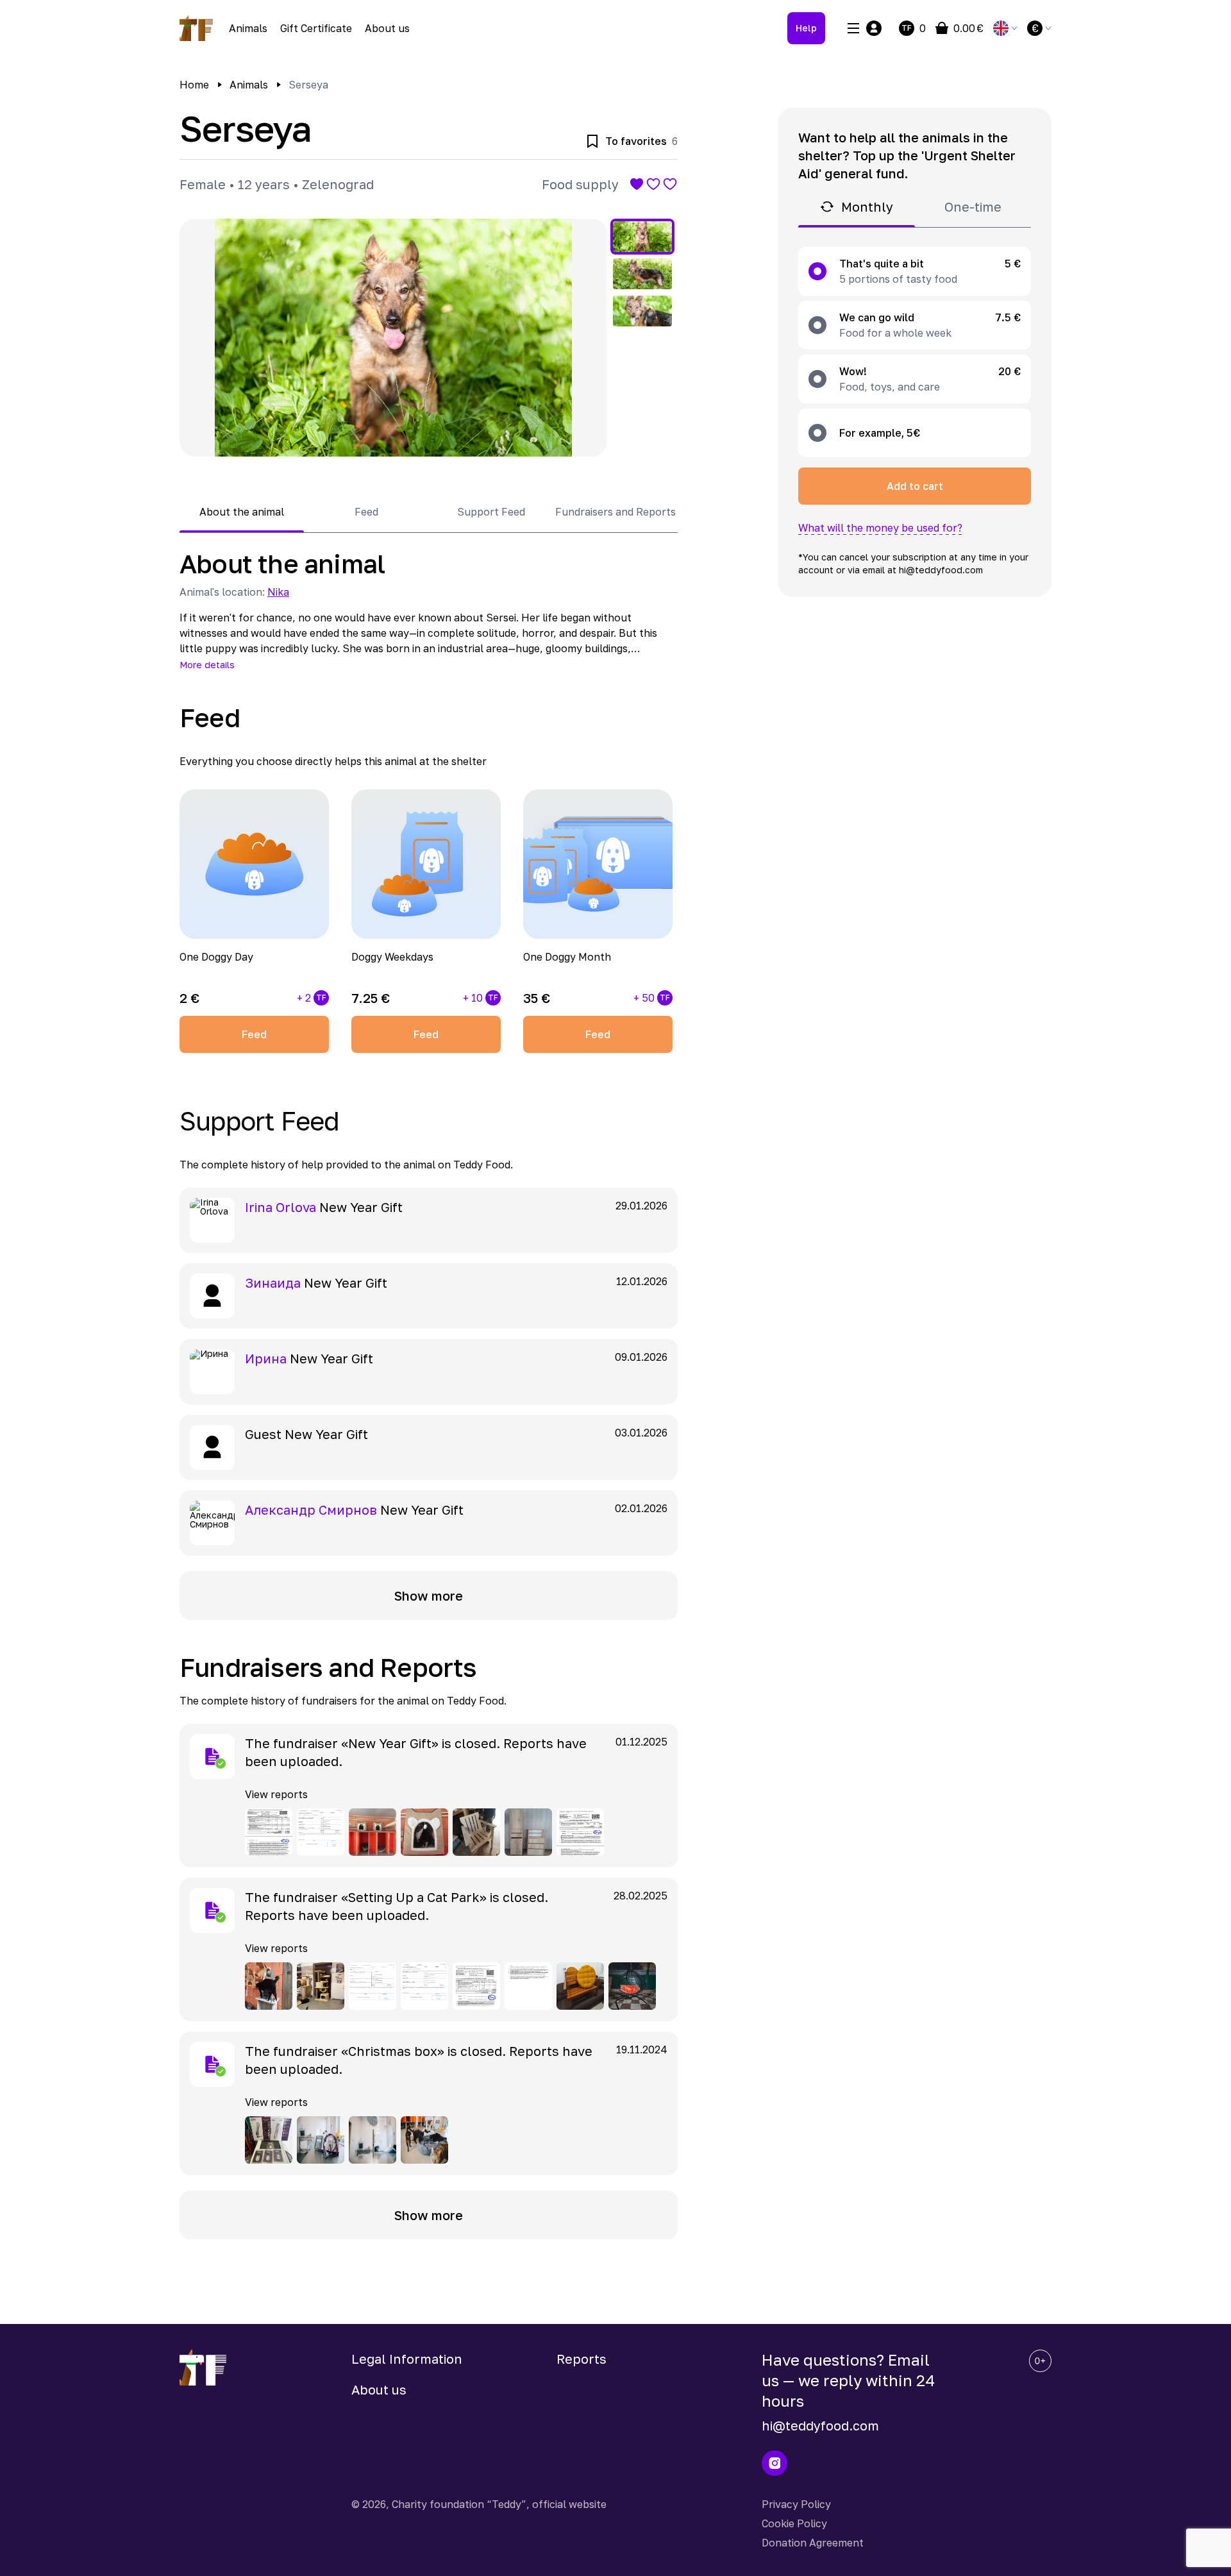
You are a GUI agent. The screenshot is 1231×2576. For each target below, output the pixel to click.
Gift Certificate (316, 28)
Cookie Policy (794, 2523)
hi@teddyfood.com (820, 2425)
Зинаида (273, 1283)
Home (194, 85)
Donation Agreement (813, 2543)
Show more (429, 1595)
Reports (582, 2359)
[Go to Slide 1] (642, 237)
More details (207, 665)
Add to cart (915, 486)
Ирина (266, 1358)
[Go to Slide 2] (642, 274)
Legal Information (407, 2359)
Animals (248, 28)
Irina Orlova (281, 1207)
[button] (393, 338)
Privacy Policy (796, 2504)
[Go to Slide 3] (642, 311)
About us (387, 28)
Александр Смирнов (311, 1510)
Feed (254, 1034)
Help (806, 28)
